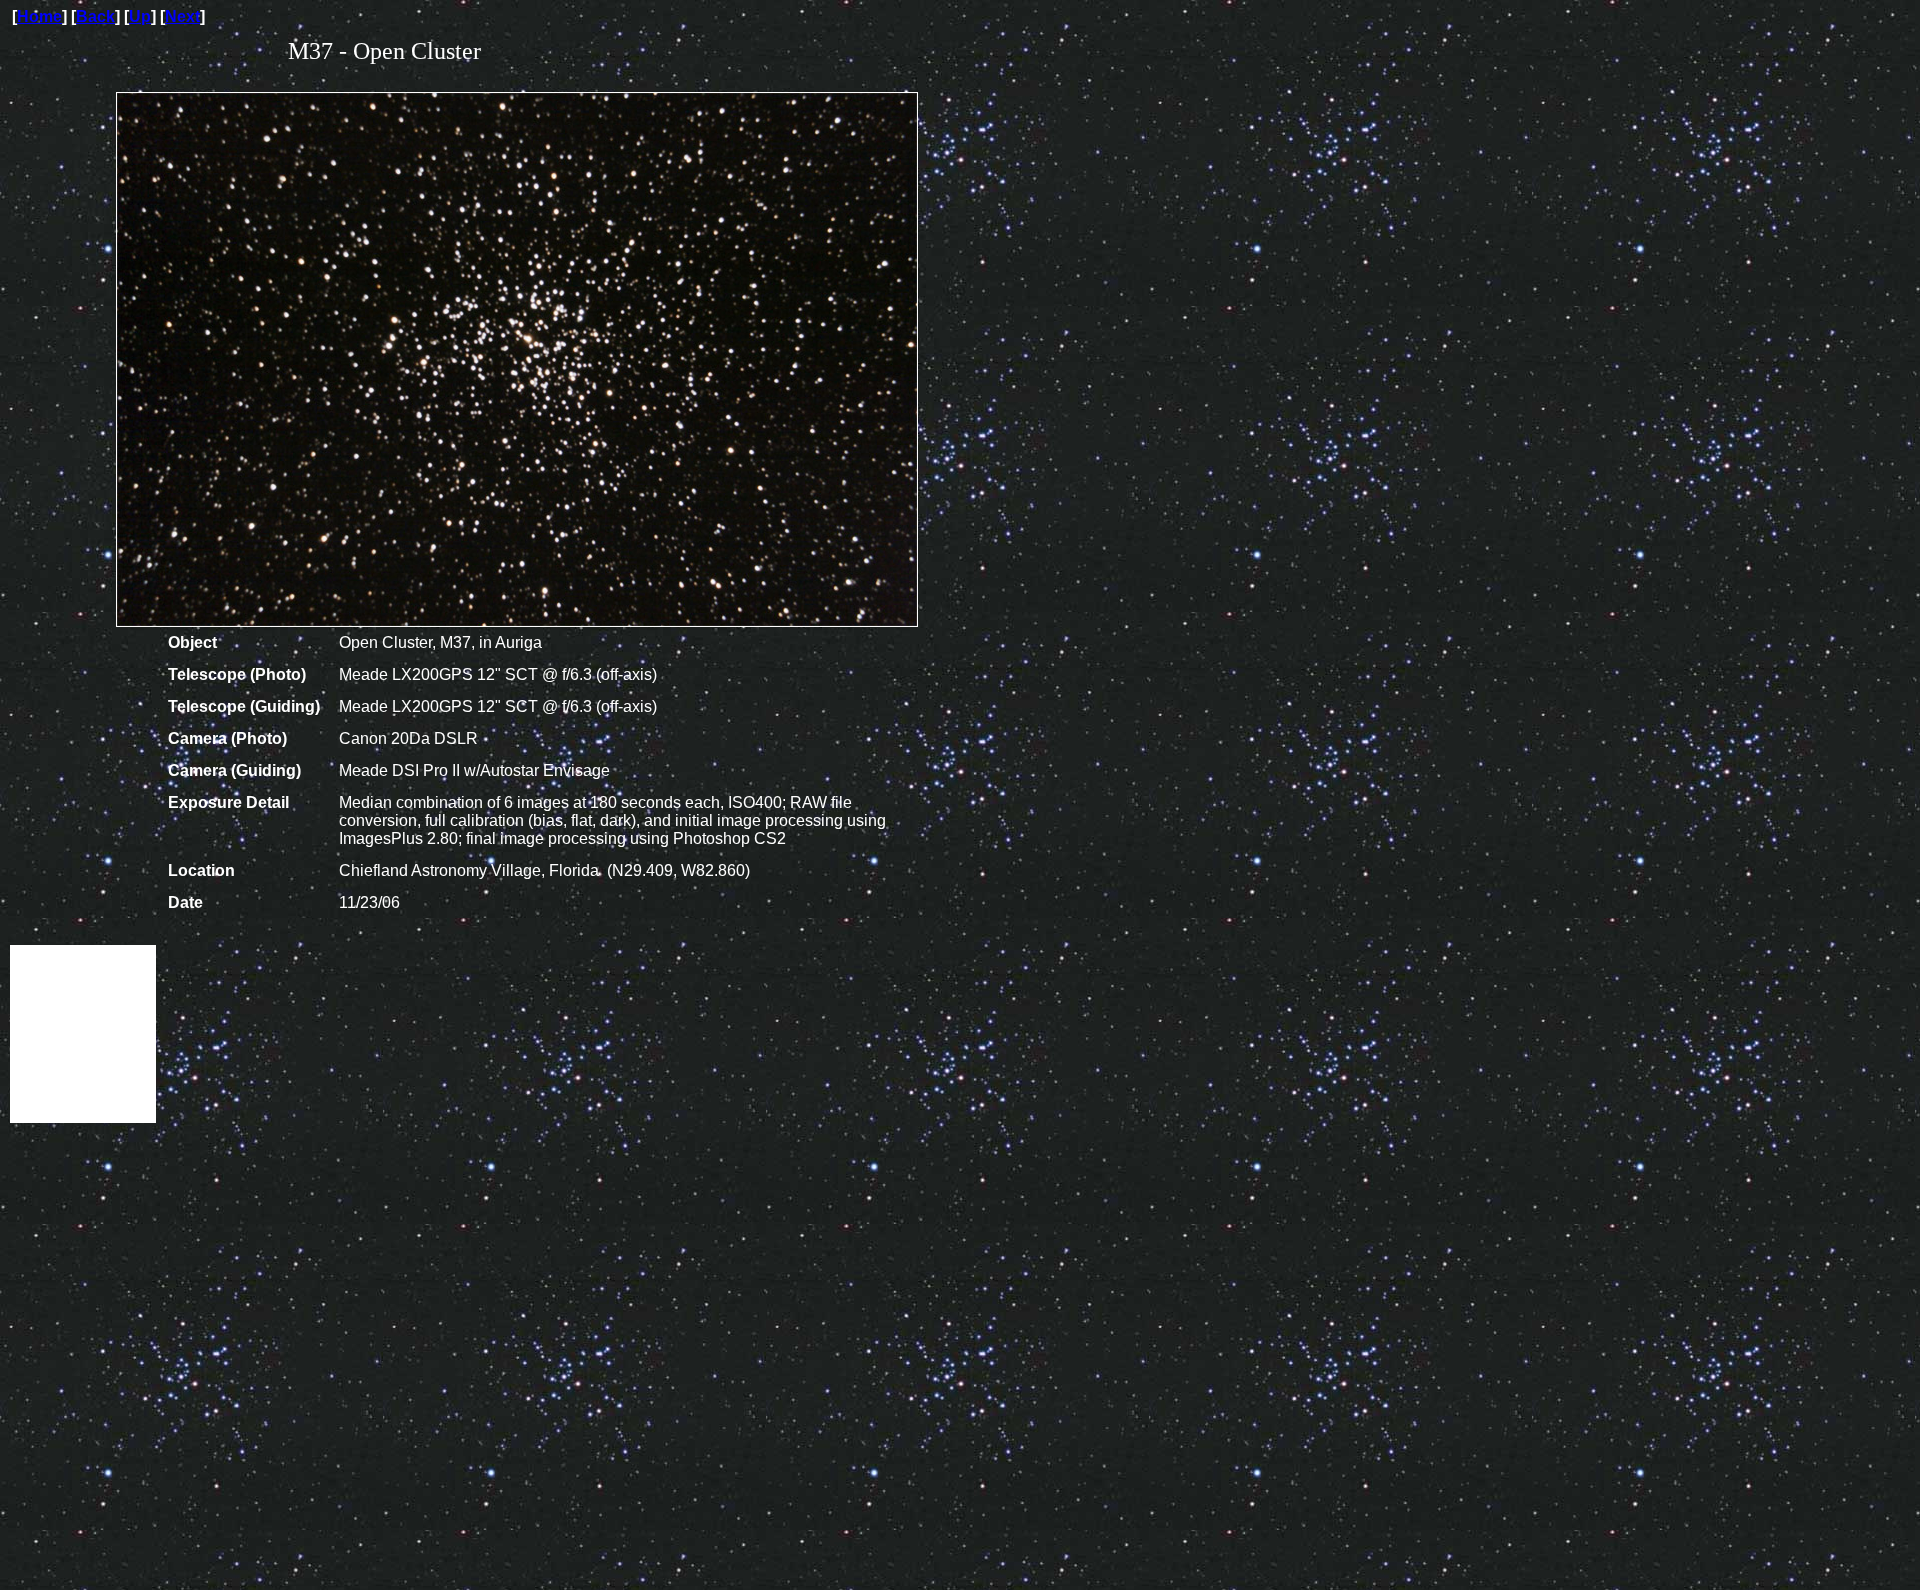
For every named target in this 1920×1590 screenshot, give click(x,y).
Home (39, 16)
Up (140, 16)
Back (95, 16)
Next (182, 16)
